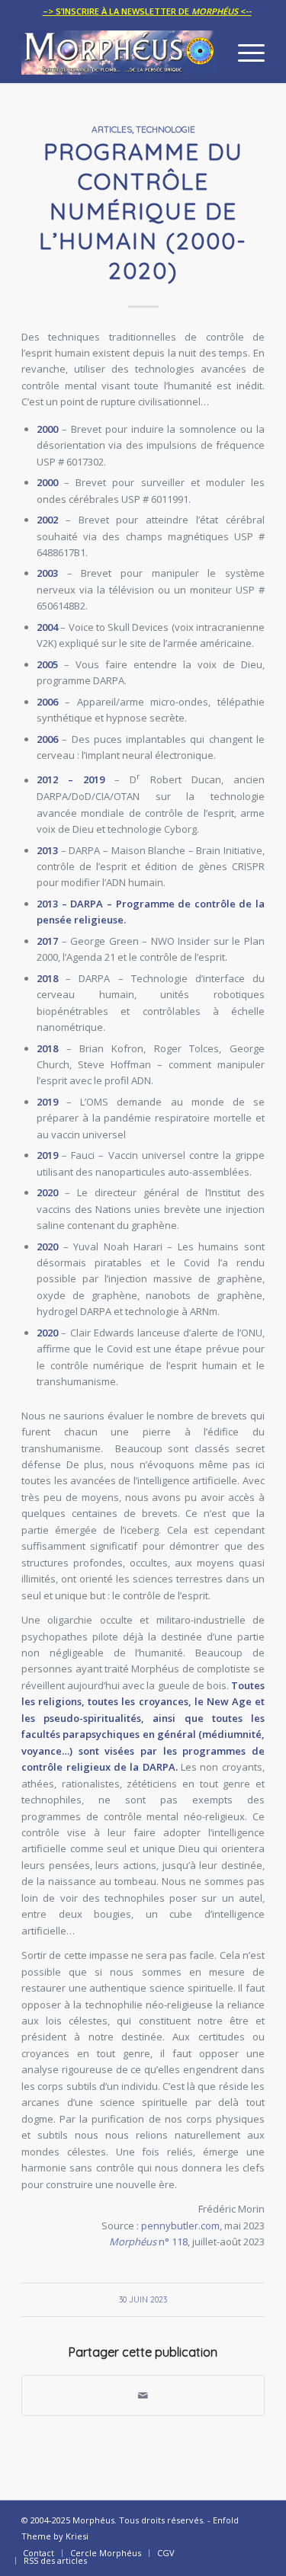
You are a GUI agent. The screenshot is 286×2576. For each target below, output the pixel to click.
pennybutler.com (180, 2226)
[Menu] (244, 53)
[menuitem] (147, 11)
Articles (112, 129)
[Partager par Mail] (143, 2395)
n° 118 (148, 2242)
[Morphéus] (119, 53)
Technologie (165, 129)
